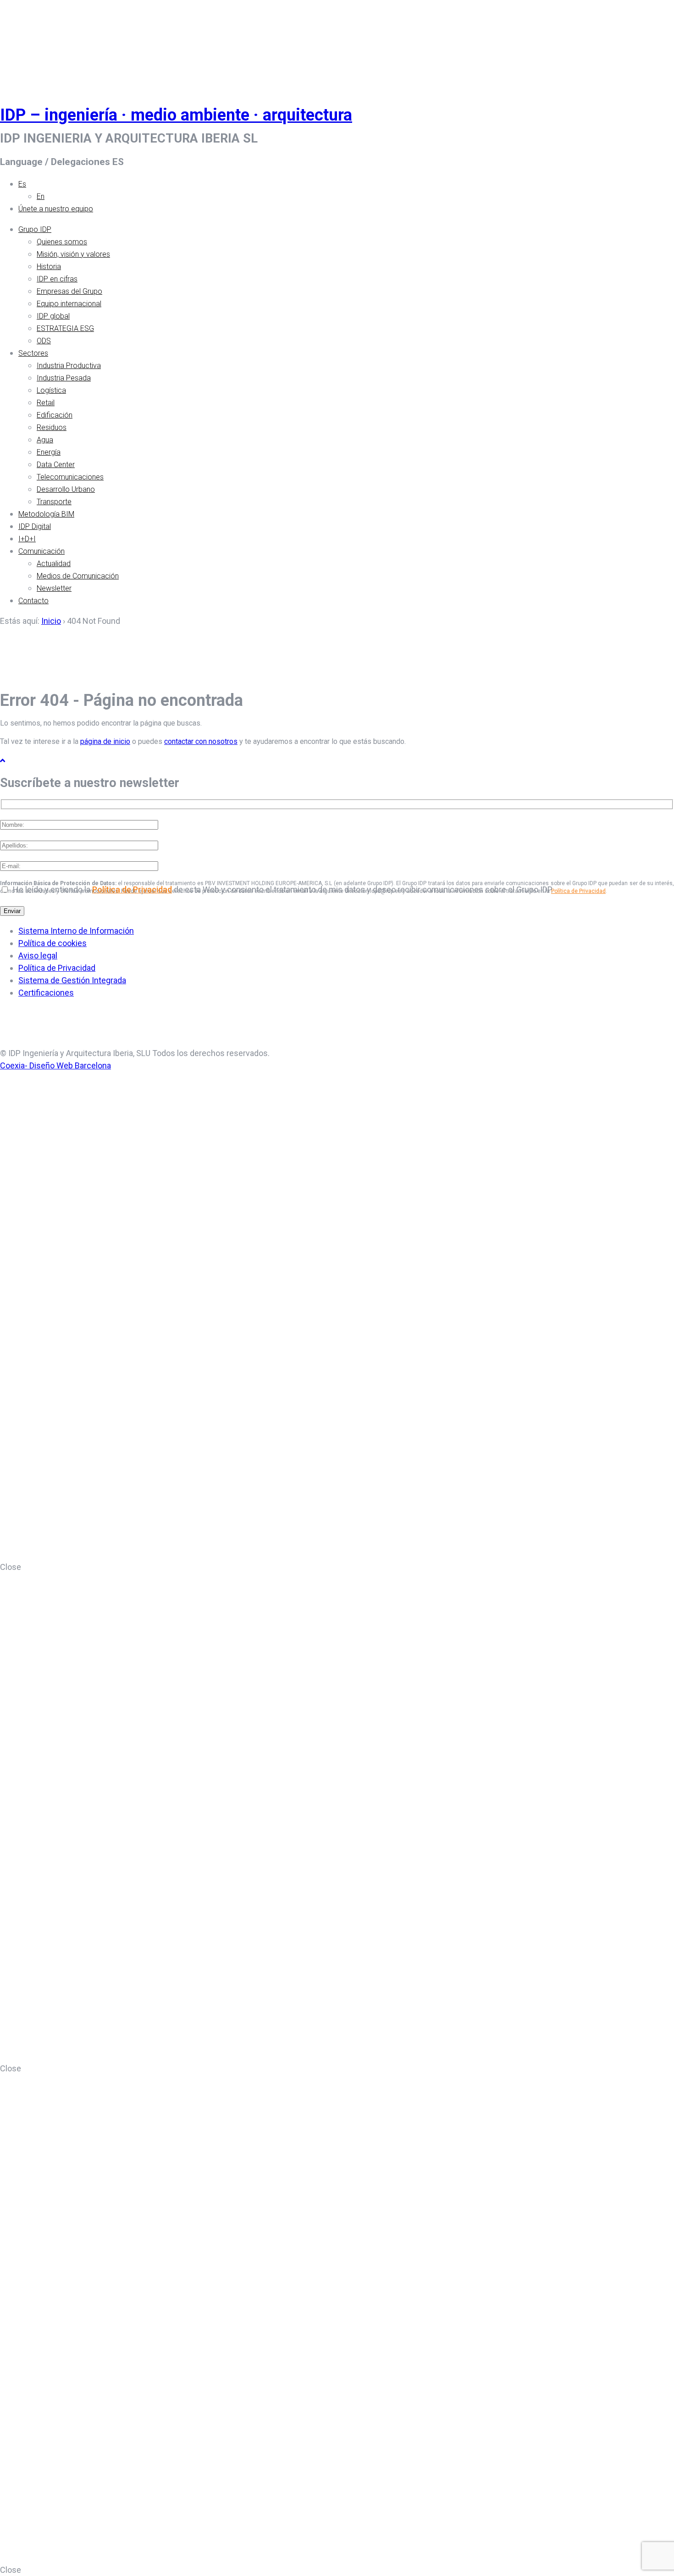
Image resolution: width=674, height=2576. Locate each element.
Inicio (51, 621)
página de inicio (105, 741)
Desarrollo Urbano (66, 489)
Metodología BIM (46, 514)
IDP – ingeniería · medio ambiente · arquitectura (176, 115)
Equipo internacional (69, 304)
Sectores (33, 353)
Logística (51, 390)
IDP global (53, 316)
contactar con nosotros (201, 741)
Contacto (33, 601)
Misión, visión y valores (73, 254)
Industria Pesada (64, 378)
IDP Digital (35, 526)
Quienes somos (62, 242)
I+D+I (27, 539)
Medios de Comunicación (78, 576)
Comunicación (41, 551)
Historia (49, 267)
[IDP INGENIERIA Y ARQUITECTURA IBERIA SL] (23, 43)
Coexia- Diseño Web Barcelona (55, 1065)
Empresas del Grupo (69, 291)
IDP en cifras (57, 279)
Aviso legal (38, 955)
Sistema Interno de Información (76, 931)
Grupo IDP (35, 229)
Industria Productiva (69, 366)
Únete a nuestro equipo (56, 209)
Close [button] (11, 1567)
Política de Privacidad (578, 891)
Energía (49, 452)
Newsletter (54, 588)
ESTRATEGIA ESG (65, 328)
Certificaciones (46, 993)
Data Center (56, 465)
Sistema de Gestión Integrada (72, 980)
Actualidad (54, 564)
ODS (44, 341)
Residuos (52, 427)
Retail (46, 403)
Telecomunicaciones (70, 477)
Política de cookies (52, 943)
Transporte (54, 502)
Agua (45, 440)
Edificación (55, 415)
